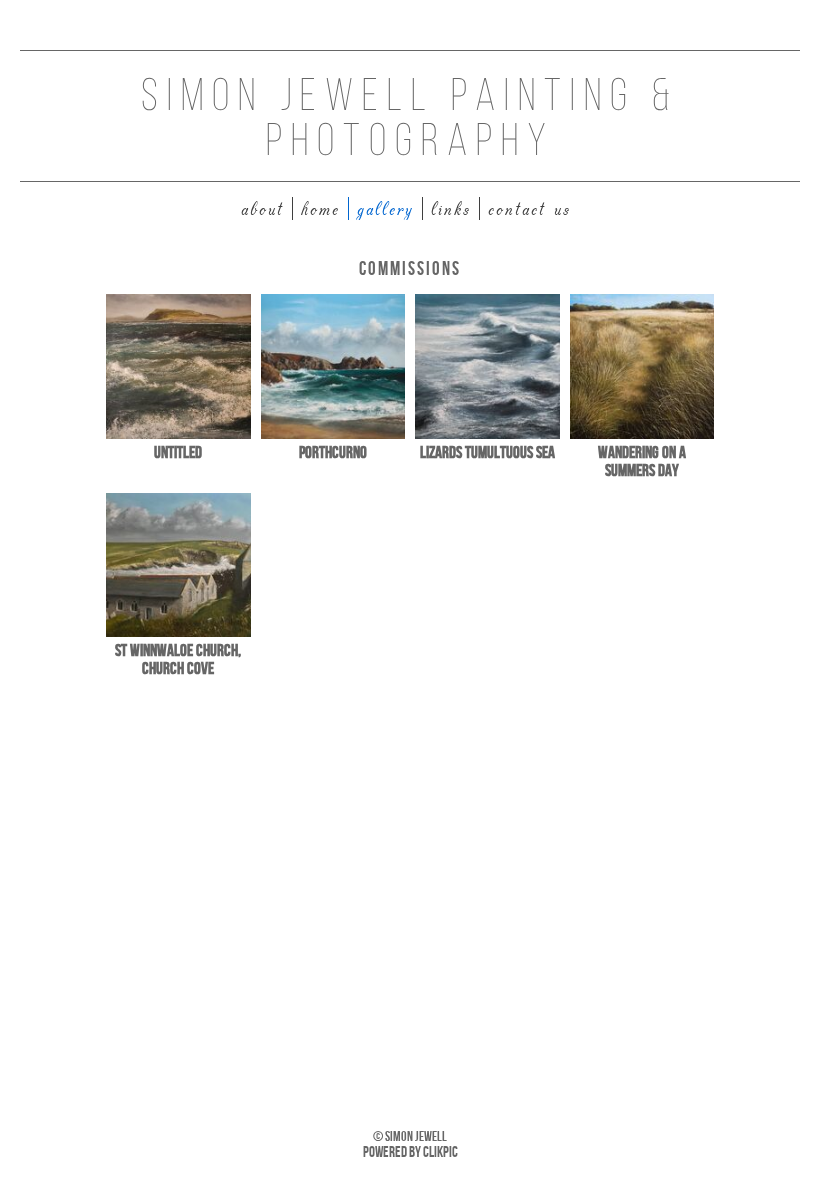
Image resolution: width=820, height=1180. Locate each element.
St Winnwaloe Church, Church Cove (178, 659)
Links (451, 208)
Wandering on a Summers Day (642, 461)
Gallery (385, 208)
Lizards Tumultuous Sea (487, 452)
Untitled (178, 452)
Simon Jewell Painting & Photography (410, 121)
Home (320, 208)
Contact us (529, 208)
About (262, 208)
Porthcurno (333, 452)
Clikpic (440, 1151)
